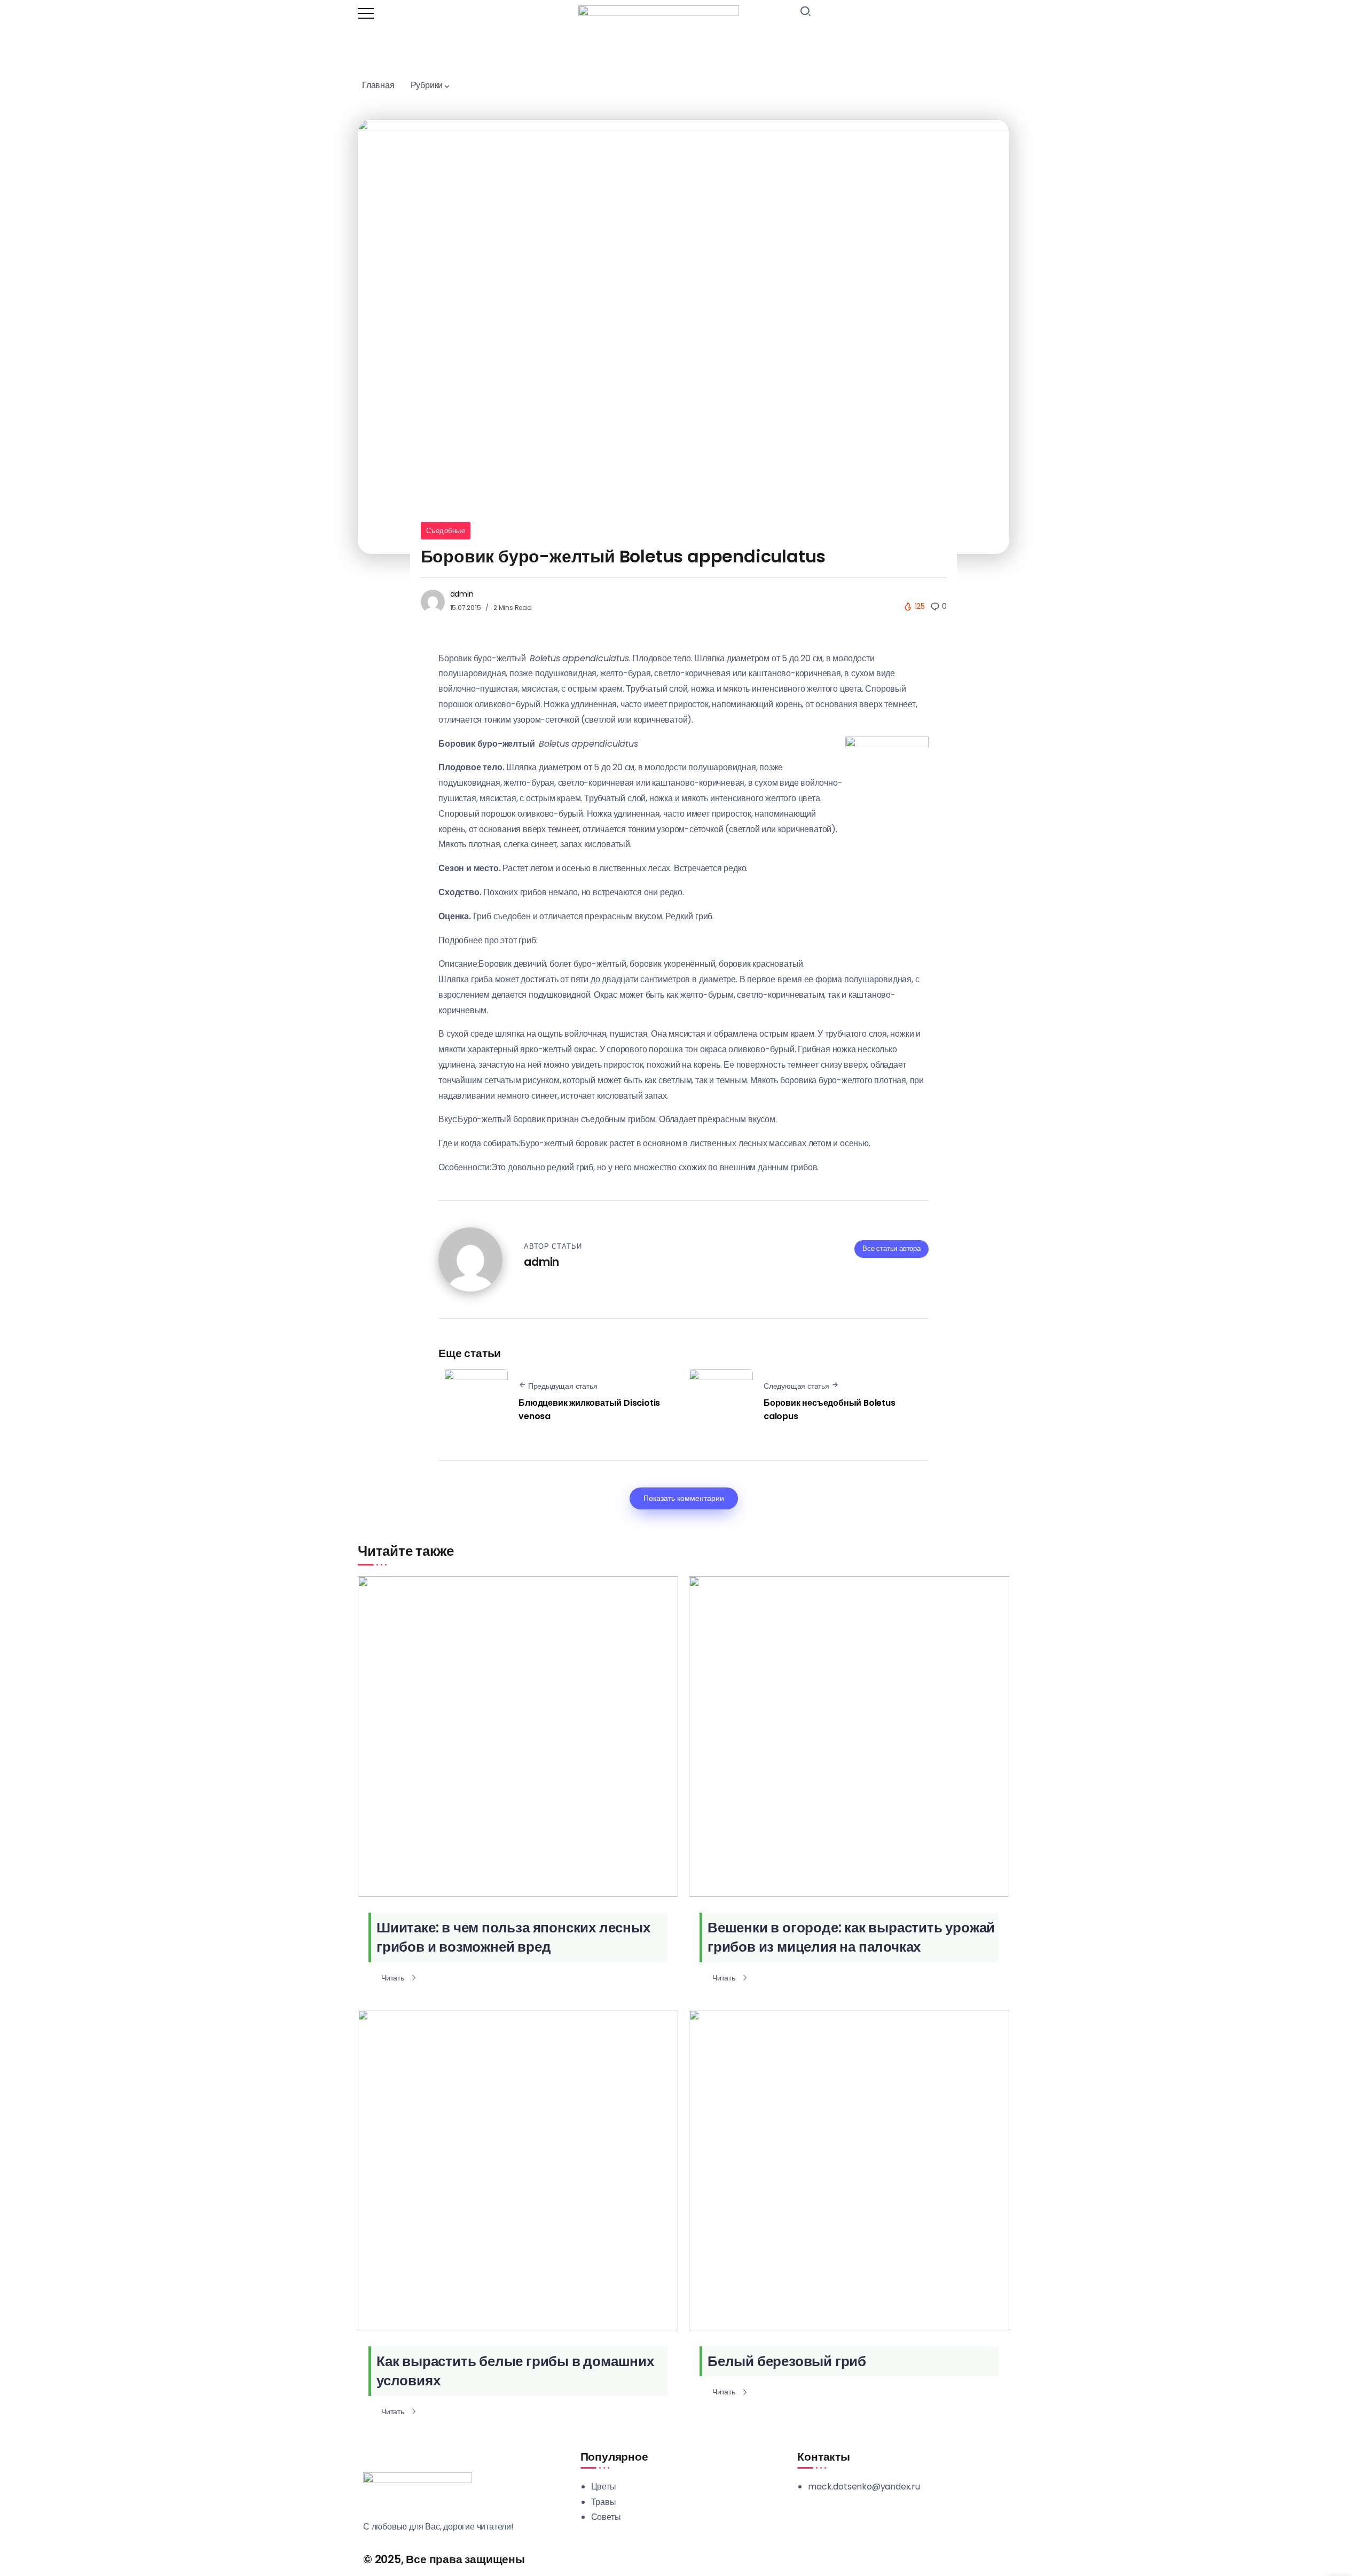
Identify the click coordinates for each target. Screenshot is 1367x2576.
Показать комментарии (684, 1498)
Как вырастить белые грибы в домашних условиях (515, 2371)
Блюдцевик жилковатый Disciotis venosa (589, 1410)
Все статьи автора (891, 1248)
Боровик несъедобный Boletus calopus (830, 1410)
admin (462, 594)
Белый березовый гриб (787, 2361)
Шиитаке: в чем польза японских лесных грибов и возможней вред (513, 1937)
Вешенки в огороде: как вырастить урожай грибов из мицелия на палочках (851, 1937)
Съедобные (446, 531)
